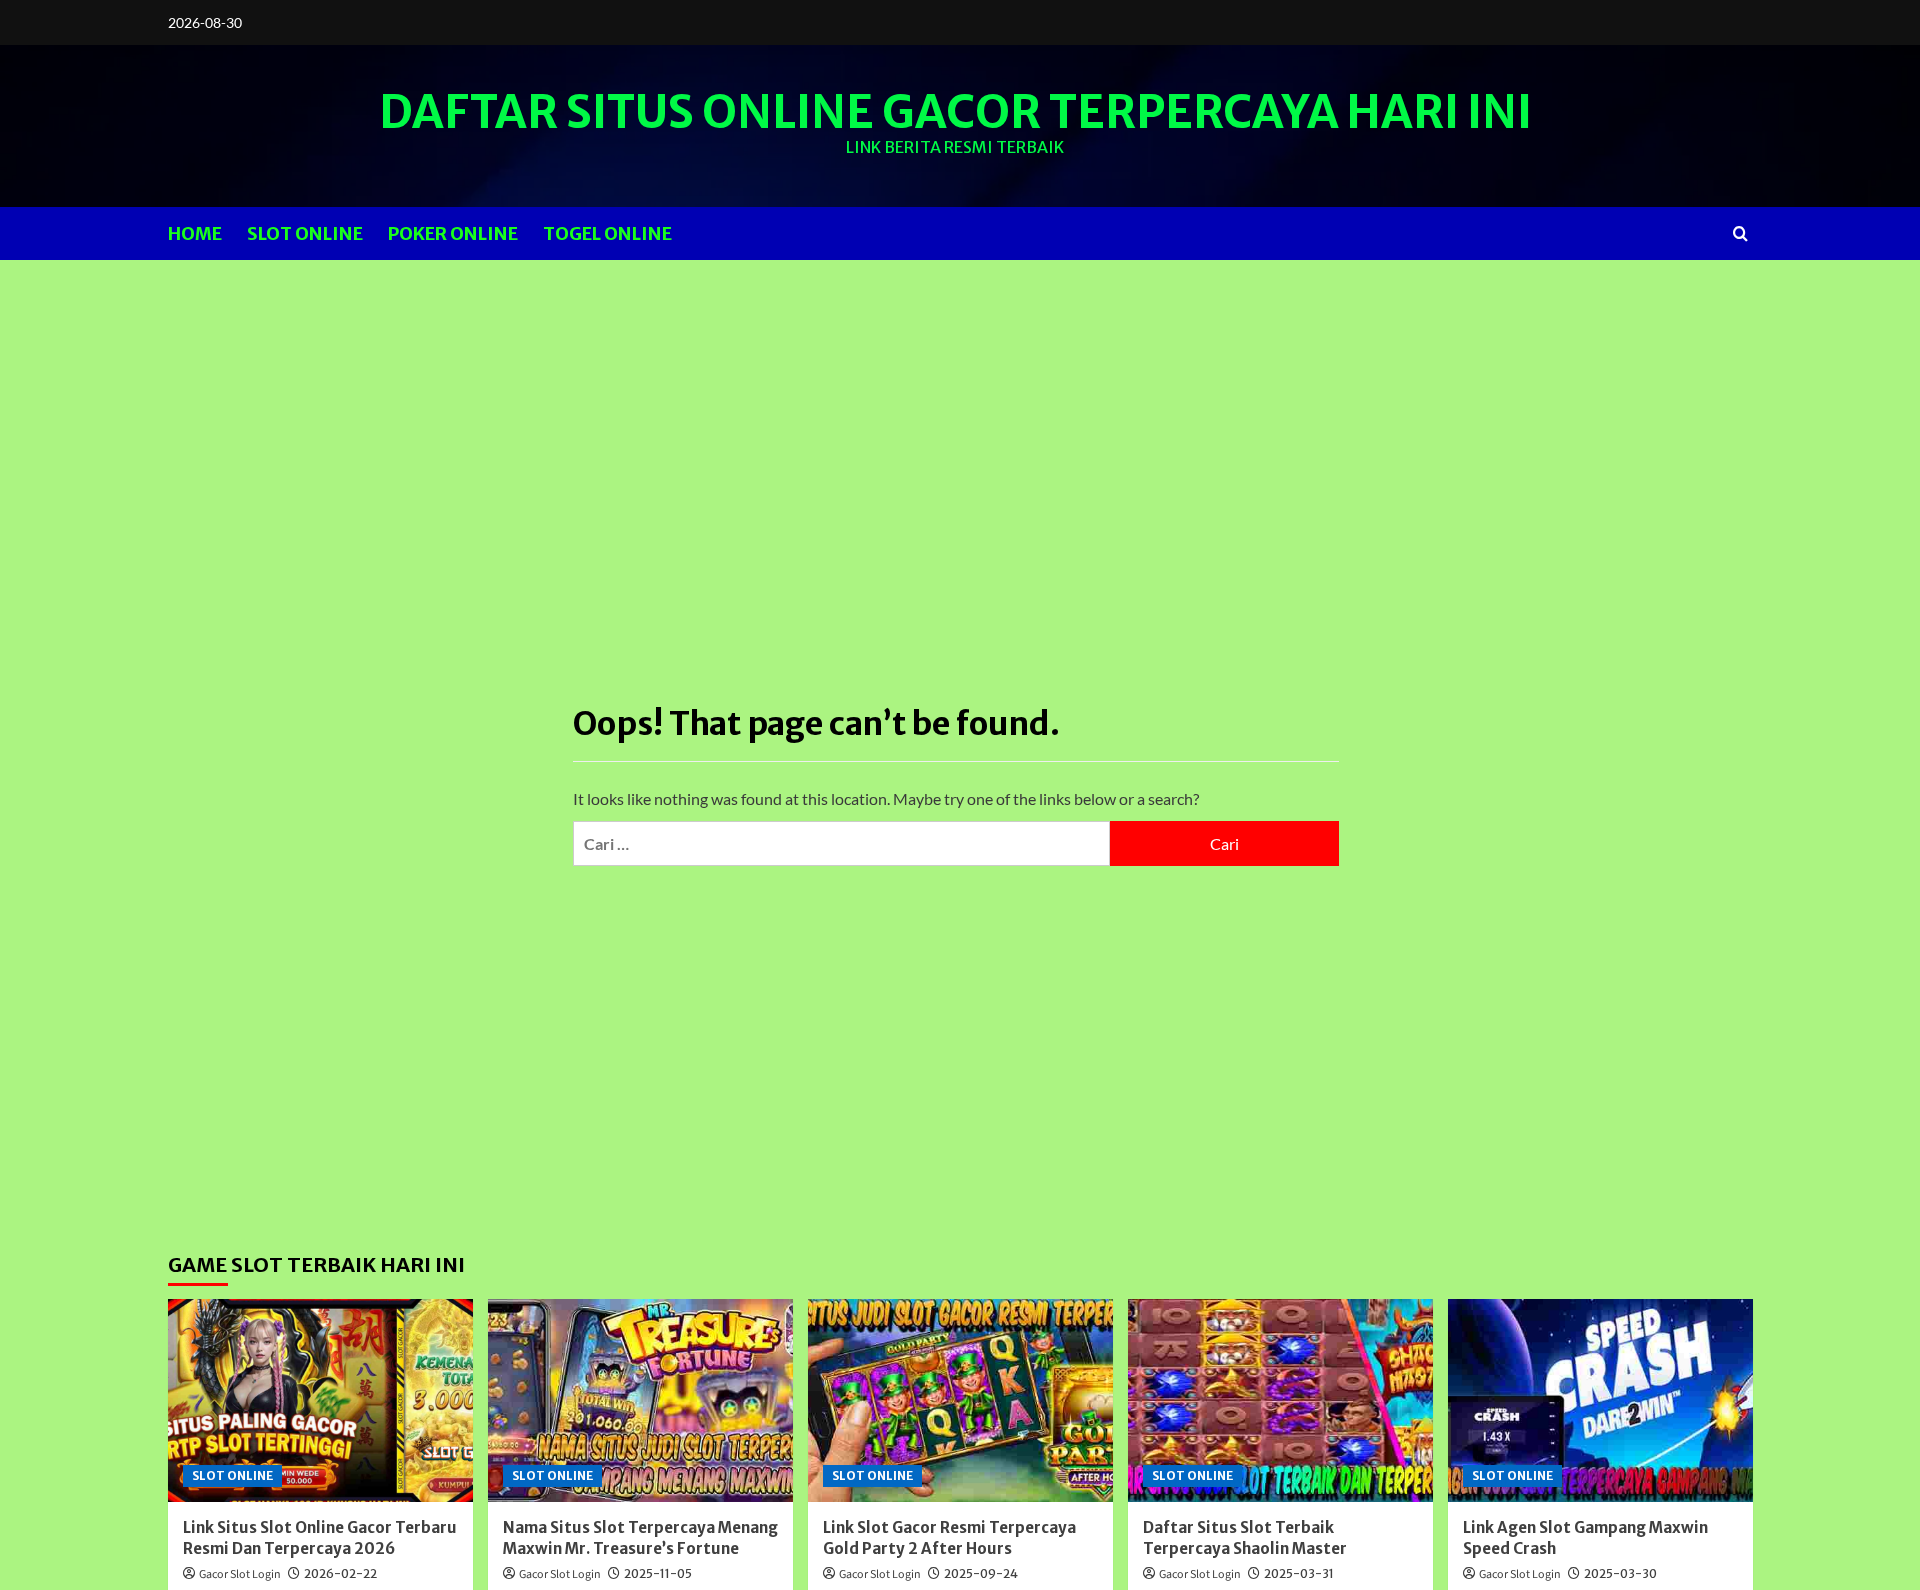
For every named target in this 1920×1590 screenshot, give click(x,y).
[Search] (1740, 233)
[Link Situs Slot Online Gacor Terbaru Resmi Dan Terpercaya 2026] (320, 1400)
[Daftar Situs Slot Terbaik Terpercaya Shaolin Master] (1280, 1400)
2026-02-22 (340, 1573)
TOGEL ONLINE (607, 233)
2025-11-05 (658, 1573)
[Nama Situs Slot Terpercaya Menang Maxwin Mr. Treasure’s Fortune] (640, 1400)
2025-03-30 (1620, 1573)
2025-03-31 (1299, 1573)
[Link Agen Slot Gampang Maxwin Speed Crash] (1600, 1400)
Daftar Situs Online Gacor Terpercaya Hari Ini (955, 112)
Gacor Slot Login (240, 1574)
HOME (195, 233)
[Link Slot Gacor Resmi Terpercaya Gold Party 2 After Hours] (960, 1400)
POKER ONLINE (453, 233)
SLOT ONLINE (305, 233)
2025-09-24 (981, 1573)
